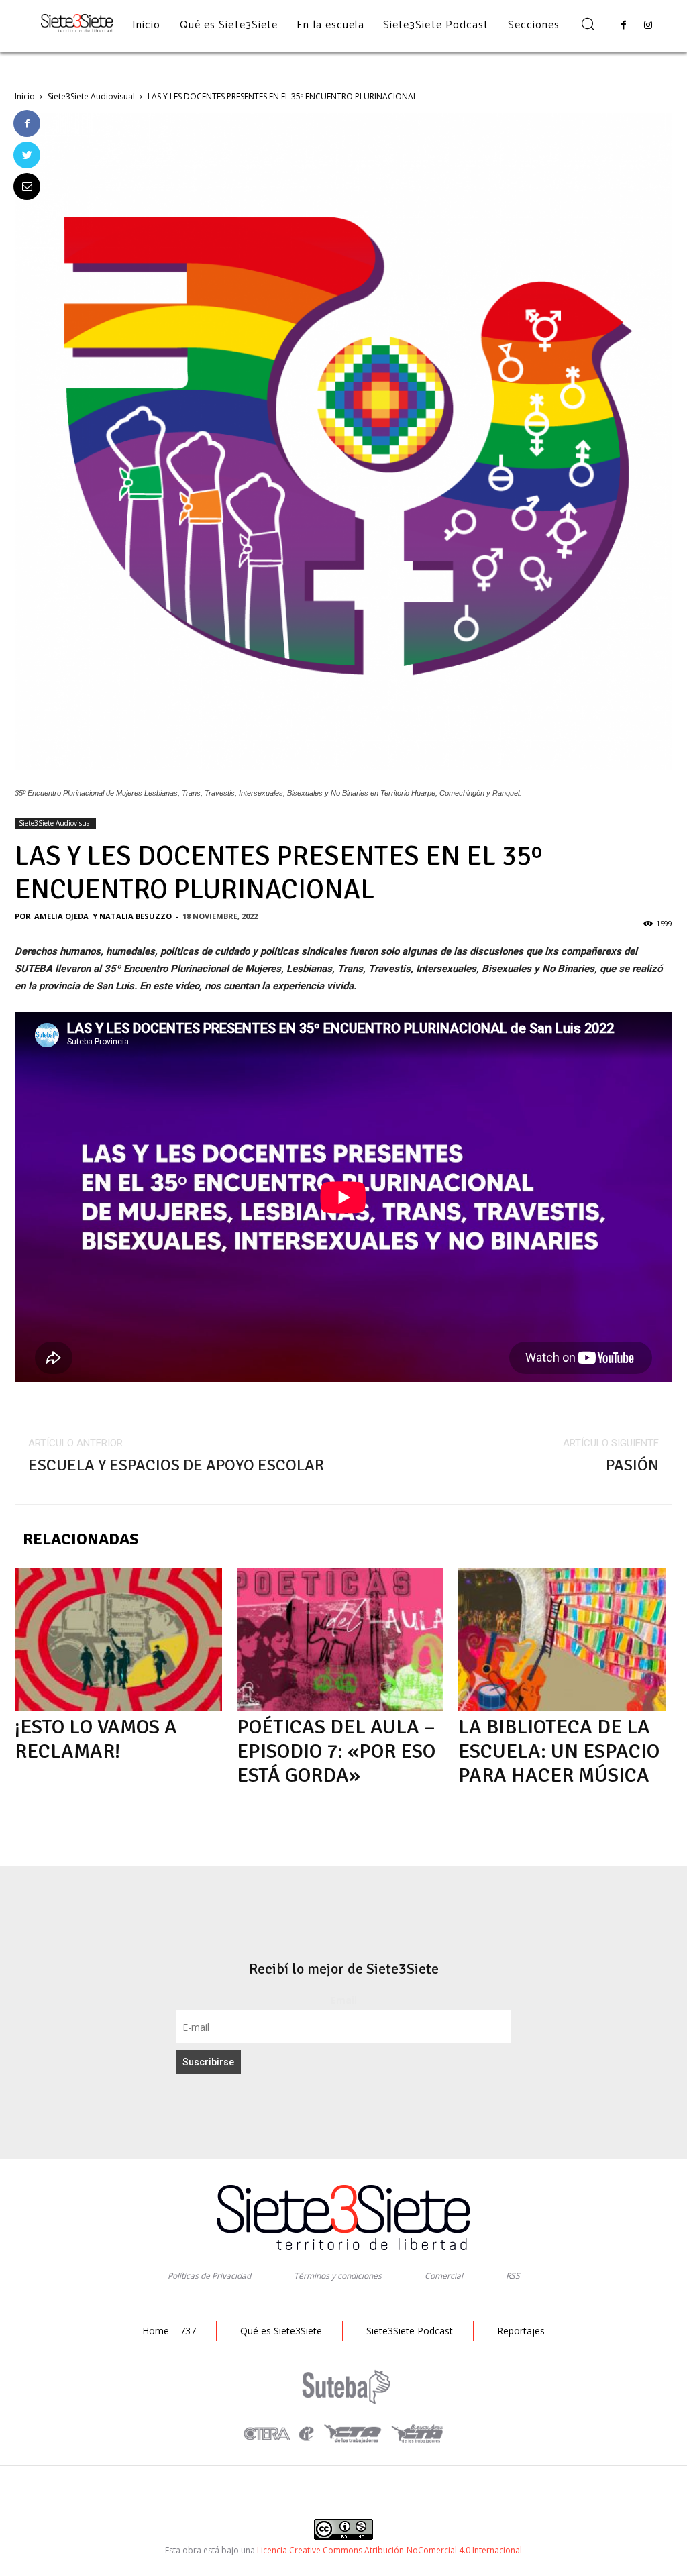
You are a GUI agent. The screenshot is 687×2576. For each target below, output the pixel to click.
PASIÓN (632, 1465)
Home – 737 (169, 2331)
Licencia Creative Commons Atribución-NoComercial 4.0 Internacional (389, 2550)
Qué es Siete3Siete (281, 2331)
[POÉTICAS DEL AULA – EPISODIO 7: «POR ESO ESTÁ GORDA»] (340, 1640)
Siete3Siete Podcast (410, 2331)
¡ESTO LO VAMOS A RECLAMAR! (96, 1739)
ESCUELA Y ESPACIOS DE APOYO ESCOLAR (176, 1465)
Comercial (444, 2276)
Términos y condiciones (338, 2276)
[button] (587, 25)
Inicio (25, 96)
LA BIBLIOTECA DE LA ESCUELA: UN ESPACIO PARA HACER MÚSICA (559, 1751)
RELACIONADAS (81, 1539)
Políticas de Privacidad (209, 2276)
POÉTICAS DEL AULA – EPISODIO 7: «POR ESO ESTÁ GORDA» (336, 1751)
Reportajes (521, 2331)
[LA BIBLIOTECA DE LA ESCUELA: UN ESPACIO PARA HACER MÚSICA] (562, 1640)
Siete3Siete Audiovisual (91, 96)
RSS (513, 2276)
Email (344, 2000)
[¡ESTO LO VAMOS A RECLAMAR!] (118, 1640)
